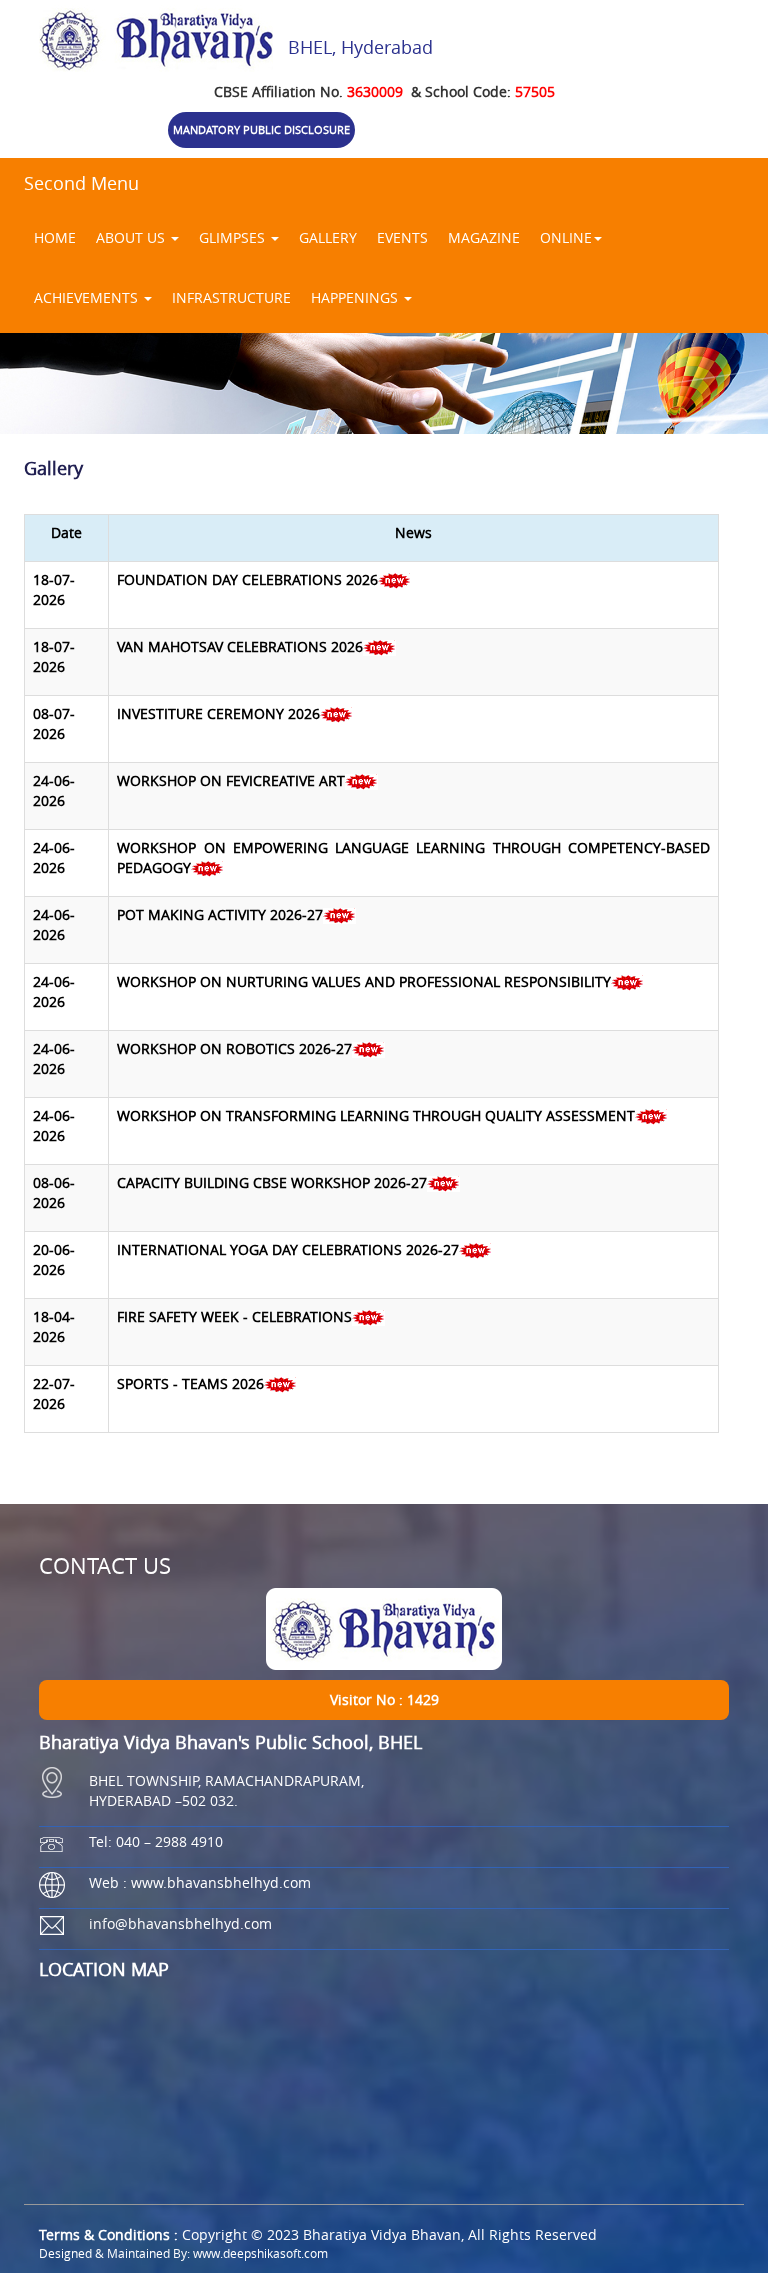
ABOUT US (132, 237)
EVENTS (402, 237)
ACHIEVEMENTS (88, 297)
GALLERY (328, 237)
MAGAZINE (484, 237)
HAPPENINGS (356, 297)
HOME (55, 237)
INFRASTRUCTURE (231, 297)
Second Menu (81, 183)
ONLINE (566, 237)
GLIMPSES (234, 237)
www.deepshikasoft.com (260, 2253)
